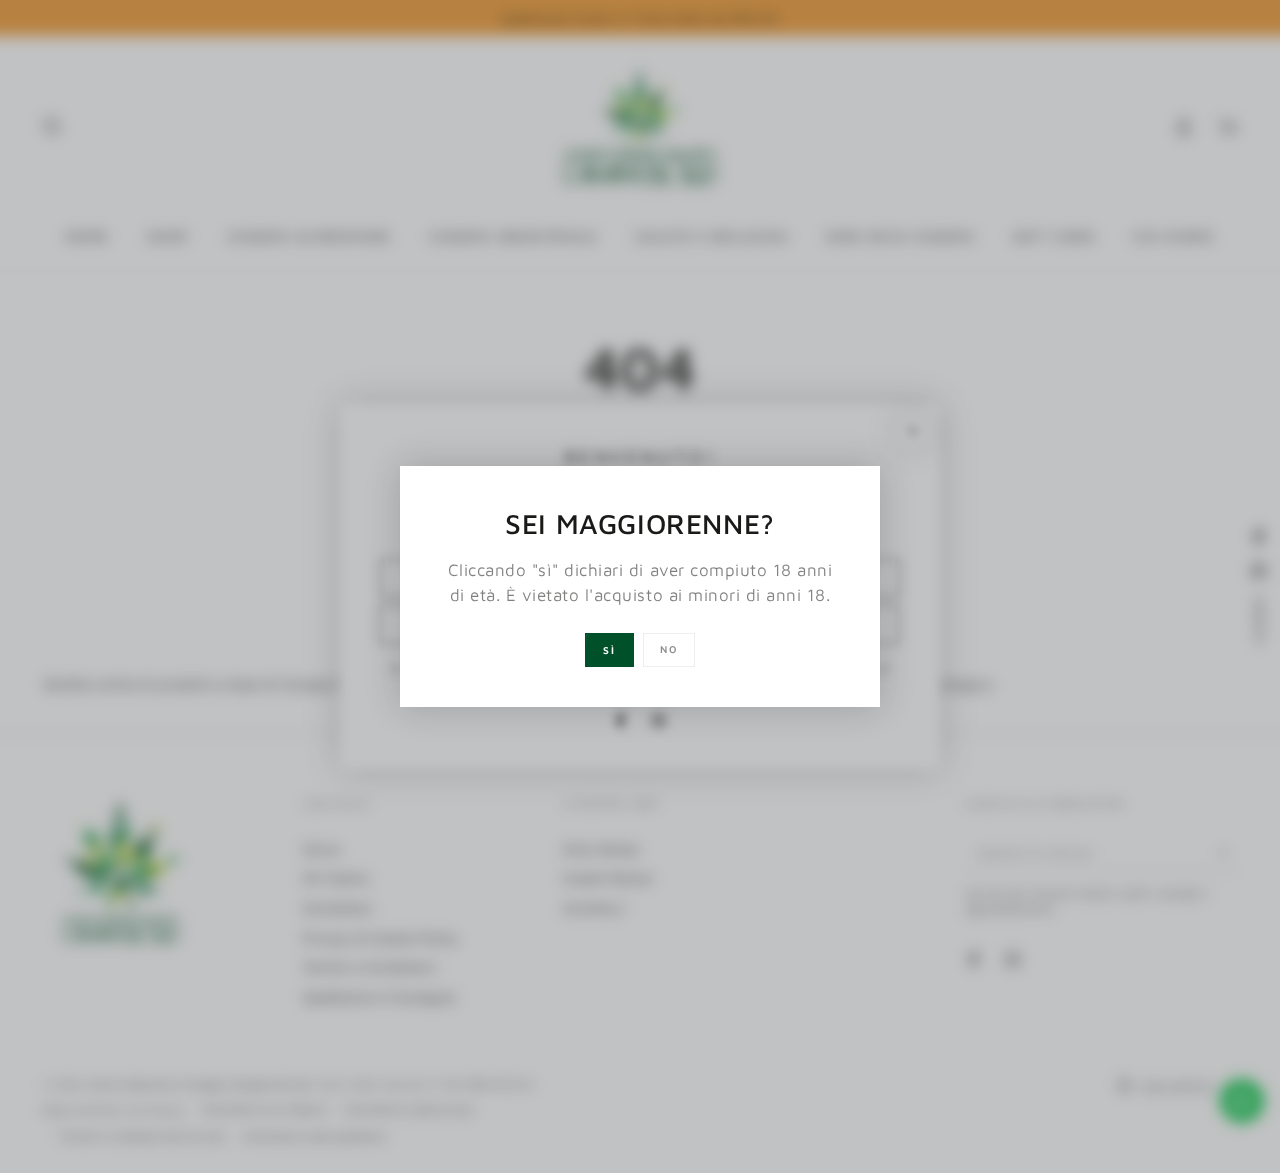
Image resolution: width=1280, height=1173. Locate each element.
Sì (609, 650)
